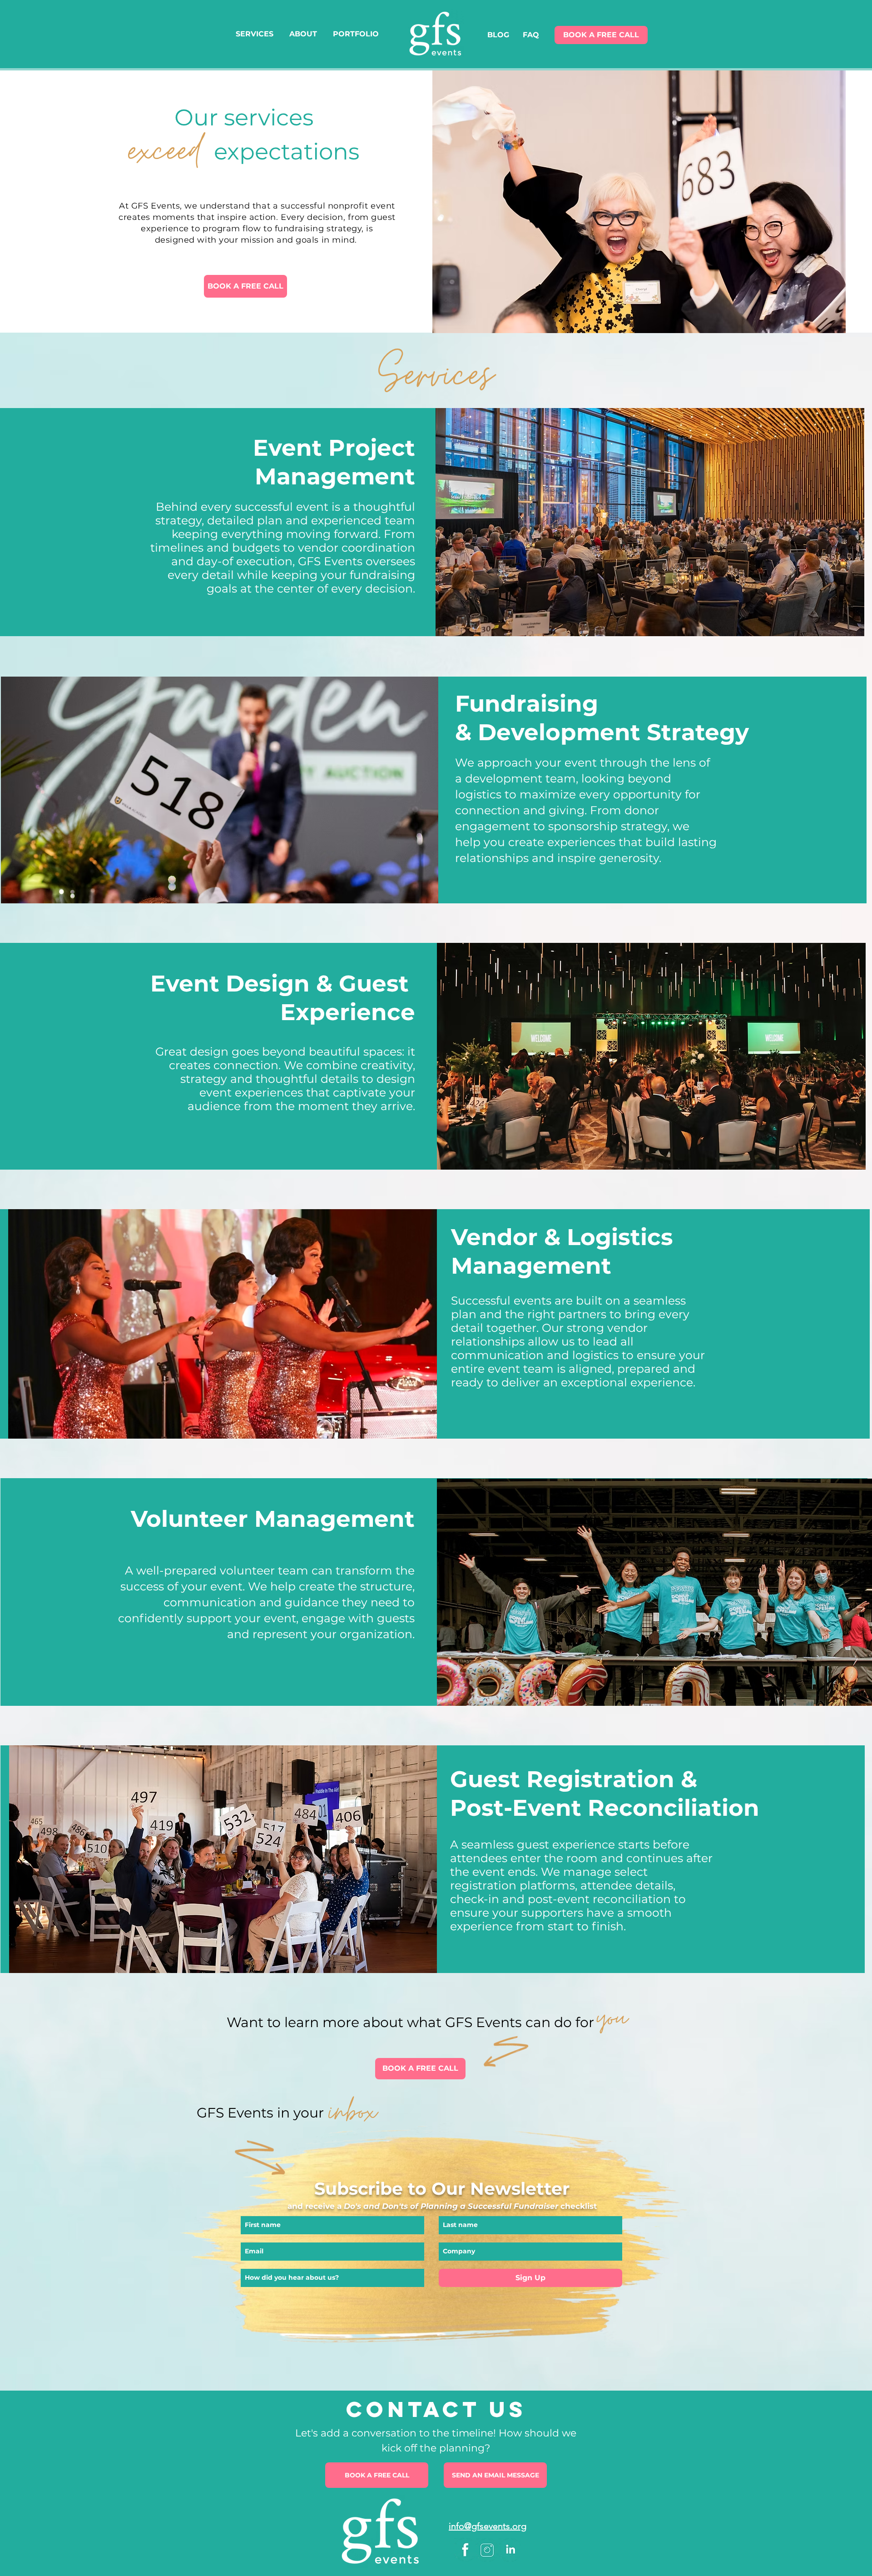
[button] (245, 286)
